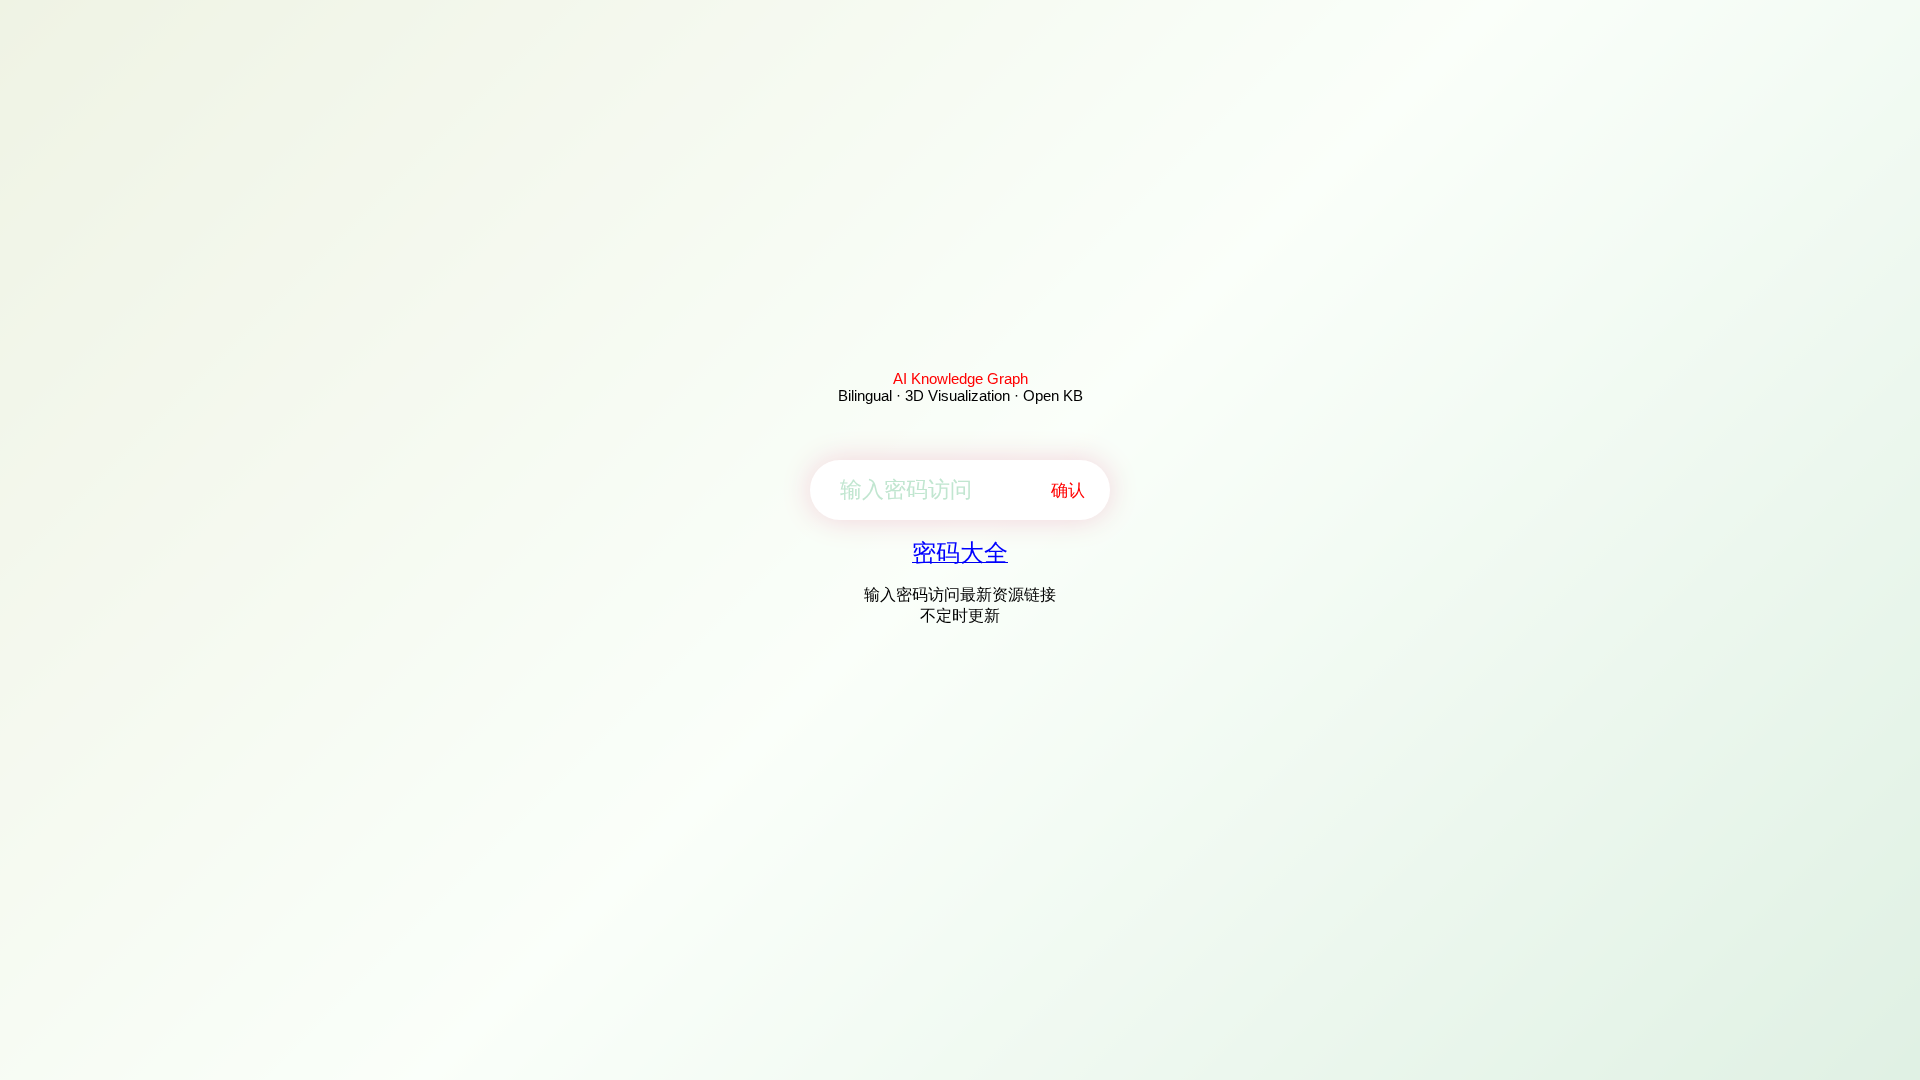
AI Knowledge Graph (960, 378)
